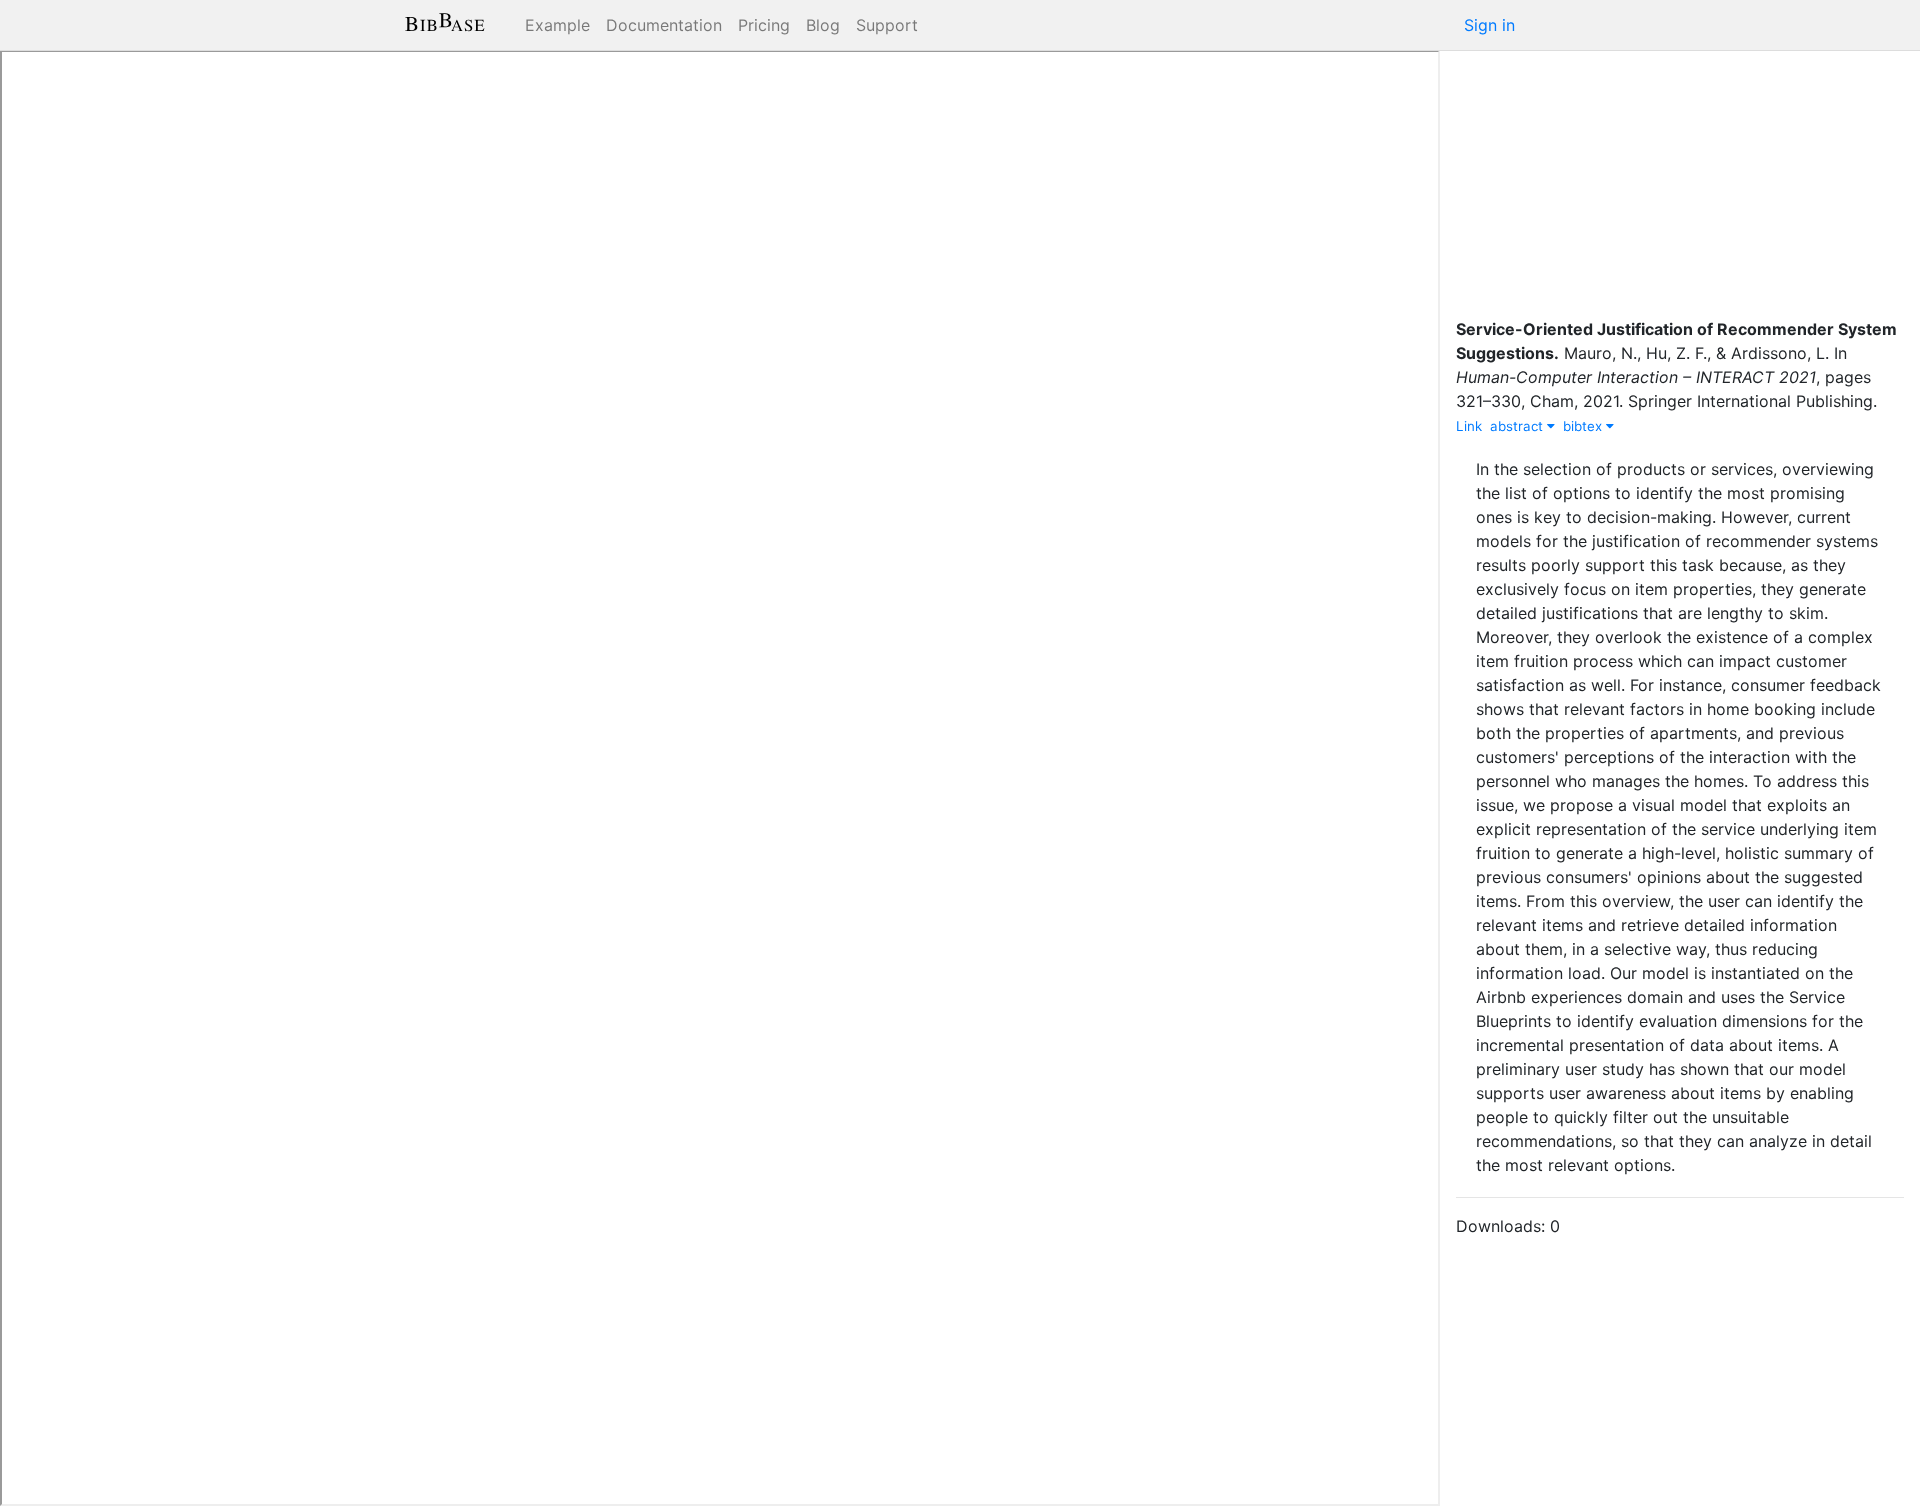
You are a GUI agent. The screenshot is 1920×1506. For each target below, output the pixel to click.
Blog (823, 25)
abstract (1518, 426)
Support (887, 25)
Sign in (1489, 25)
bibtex (1584, 426)
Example (557, 25)
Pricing (764, 25)
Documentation (664, 25)
